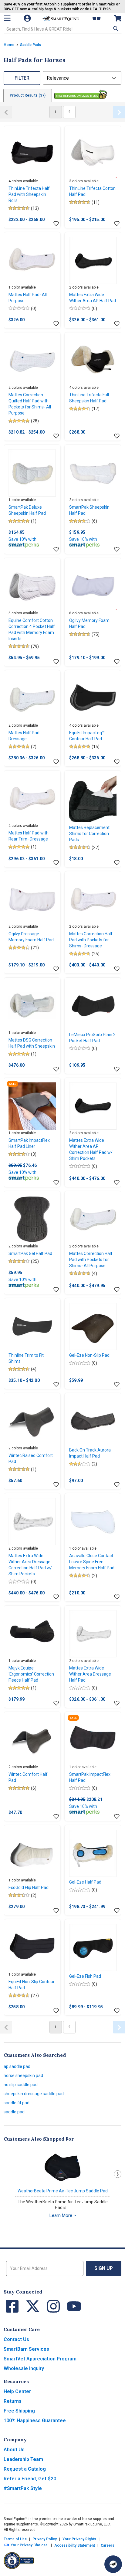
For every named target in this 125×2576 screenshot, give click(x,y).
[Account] (28, 18)
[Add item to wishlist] (56, 224)
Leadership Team (23, 2459)
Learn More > (63, 2215)
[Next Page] (119, 112)
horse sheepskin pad (23, 2076)
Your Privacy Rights (79, 2539)
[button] (115, 28)
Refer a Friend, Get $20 (30, 2479)
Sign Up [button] (104, 2268)
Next (118, 2174)
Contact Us (16, 2339)
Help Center (17, 2391)
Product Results (28, 95)
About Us (14, 2450)
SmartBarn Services (26, 2349)
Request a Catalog (25, 2469)
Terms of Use (15, 2539)
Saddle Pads (30, 45)
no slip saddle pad (21, 2085)
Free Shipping (19, 2411)
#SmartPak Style (23, 2488)
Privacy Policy (45, 2539)
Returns (13, 2401)
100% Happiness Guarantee (35, 2421)
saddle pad (14, 2112)
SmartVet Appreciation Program (40, 2359)
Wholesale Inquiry (24, 2368)
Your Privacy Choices (29, 2545)
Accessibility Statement (75, 2545)
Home (9, 45)
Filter (22, 78)
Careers (108, 2545)
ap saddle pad (17, 2066)
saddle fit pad (17, 2103)
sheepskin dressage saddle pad (34, 2094)
